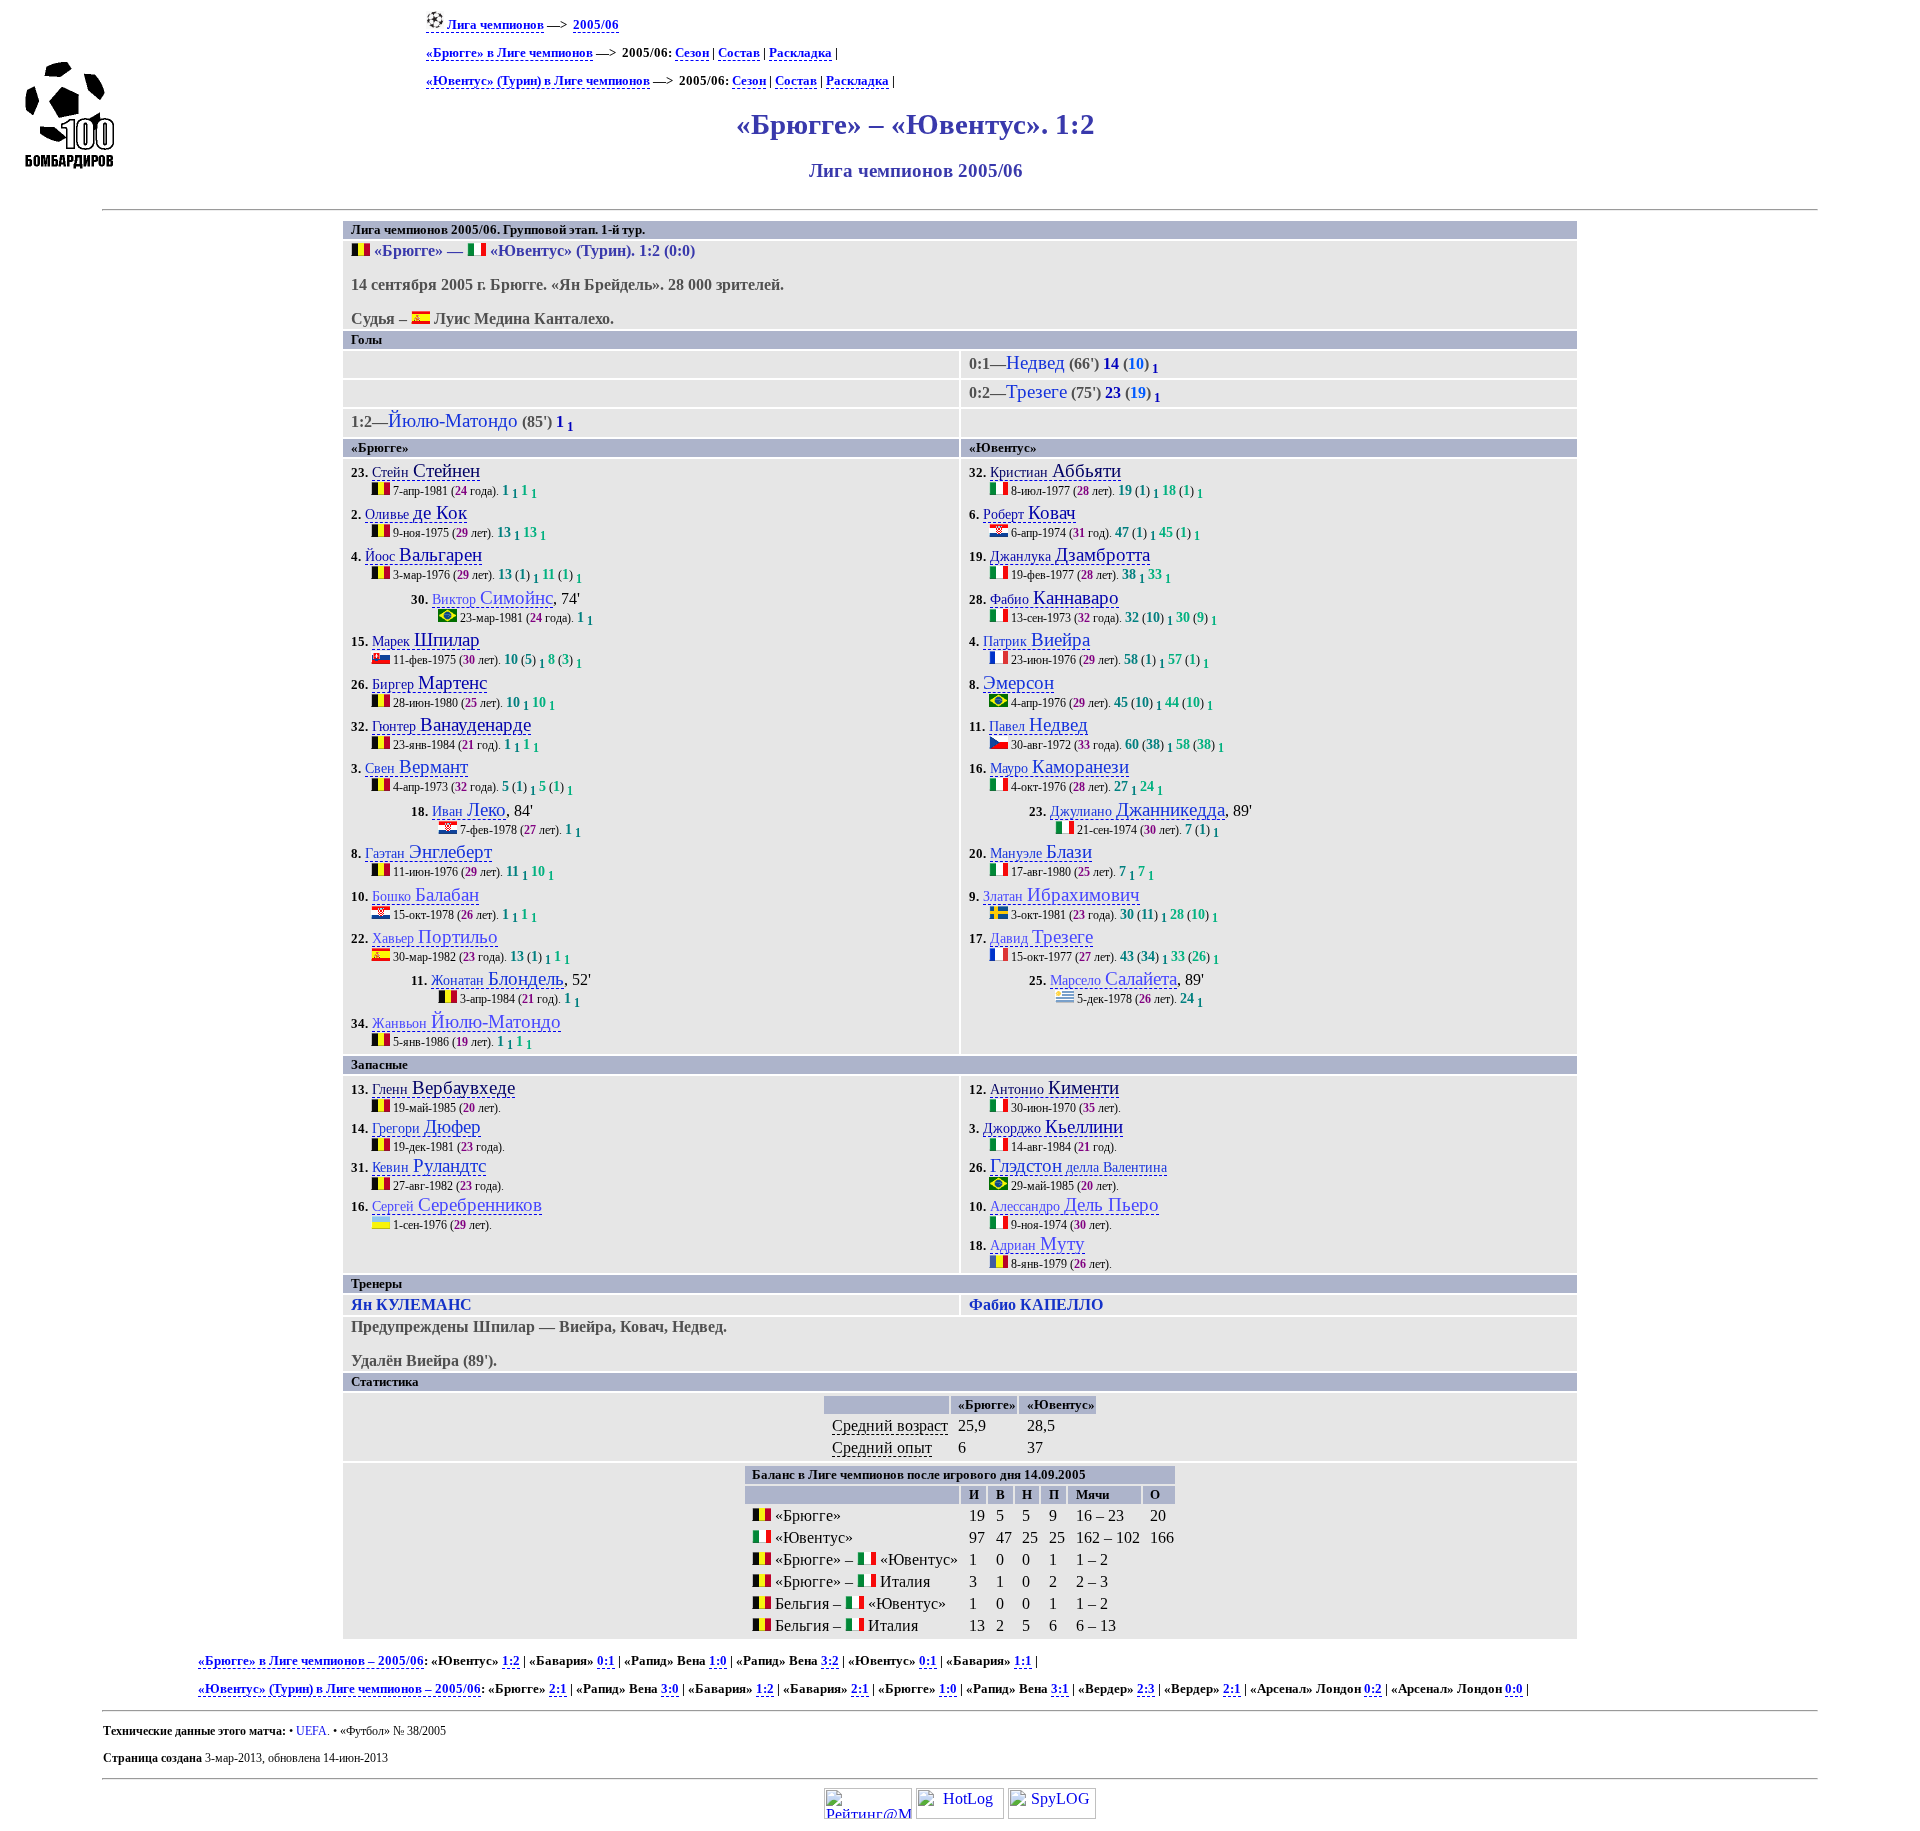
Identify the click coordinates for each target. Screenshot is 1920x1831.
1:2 (511, 1661)
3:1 (1060, 1689)
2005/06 (596, 25)
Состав (739, 53)
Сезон (692, 53)
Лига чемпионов (494, 25)
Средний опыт (882, 1447)
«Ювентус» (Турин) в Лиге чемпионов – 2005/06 (339, 1689)
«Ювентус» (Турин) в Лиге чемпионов (538, 81)
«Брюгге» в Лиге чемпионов (509, 53)
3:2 (830, 1661)
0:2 (1373, 1689)
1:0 (718, 1661)
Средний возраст (890, 1425)
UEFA (311, 1731)
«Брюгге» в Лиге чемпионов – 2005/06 (311, 1661)
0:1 (606, 1661)
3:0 (670, 1689)
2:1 (558, 1689)
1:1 (1023, 1661)
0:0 (1514, 1689)
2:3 (1146, 1689)
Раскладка (800, 53)
